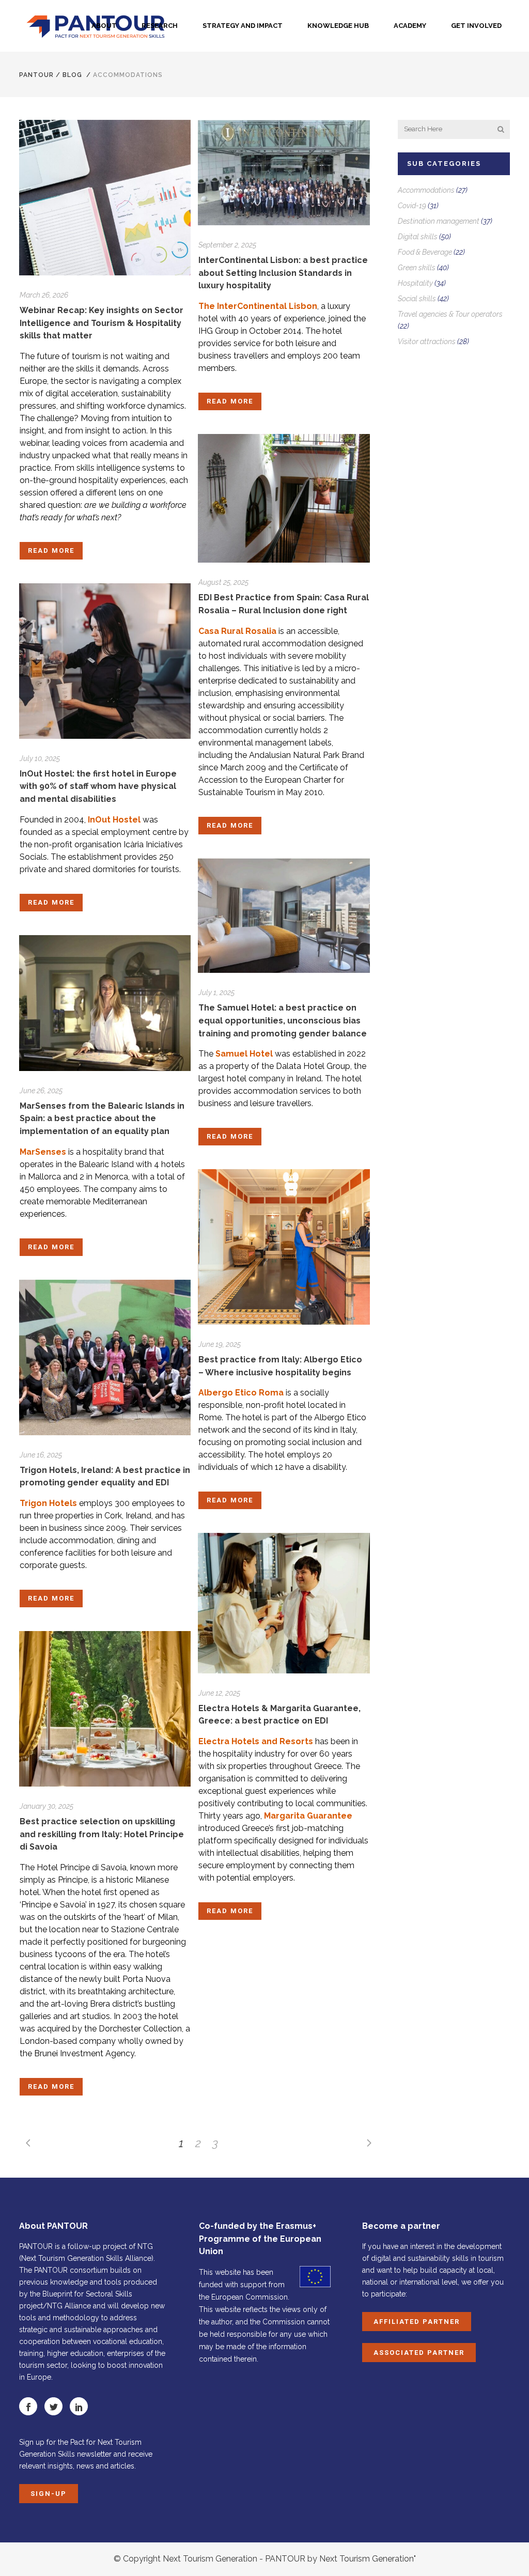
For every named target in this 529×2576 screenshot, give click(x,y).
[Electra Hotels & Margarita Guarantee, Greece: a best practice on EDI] (284, 1603)
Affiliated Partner (417, 2322)
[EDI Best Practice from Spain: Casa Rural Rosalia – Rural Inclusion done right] (284, 498)
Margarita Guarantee (308, 1816)
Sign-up (49, 2494)
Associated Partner (419, 2353)
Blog (72, 75)
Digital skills (418, 237)
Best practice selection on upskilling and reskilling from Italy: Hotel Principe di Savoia (102, 1834)
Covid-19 (412, 206)
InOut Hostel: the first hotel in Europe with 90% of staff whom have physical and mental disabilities (98, 786)
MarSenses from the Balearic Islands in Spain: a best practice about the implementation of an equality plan (102, 1119)
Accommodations (426, 190)
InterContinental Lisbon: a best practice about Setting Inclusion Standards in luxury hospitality (283, 273)
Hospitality (415, 283)
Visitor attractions (427, 342)
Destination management (439, 221)
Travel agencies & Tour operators (450, 314)
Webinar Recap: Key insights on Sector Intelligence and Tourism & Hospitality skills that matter (102, 323)
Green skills (417, 268)
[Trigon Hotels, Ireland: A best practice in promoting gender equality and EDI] (105, 1357)
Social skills (417, 299)
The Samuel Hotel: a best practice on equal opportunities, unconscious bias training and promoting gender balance (283, 1020)
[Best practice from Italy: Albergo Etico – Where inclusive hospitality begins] (284, 1247)
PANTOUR (36, 75)
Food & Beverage (425, 252)
